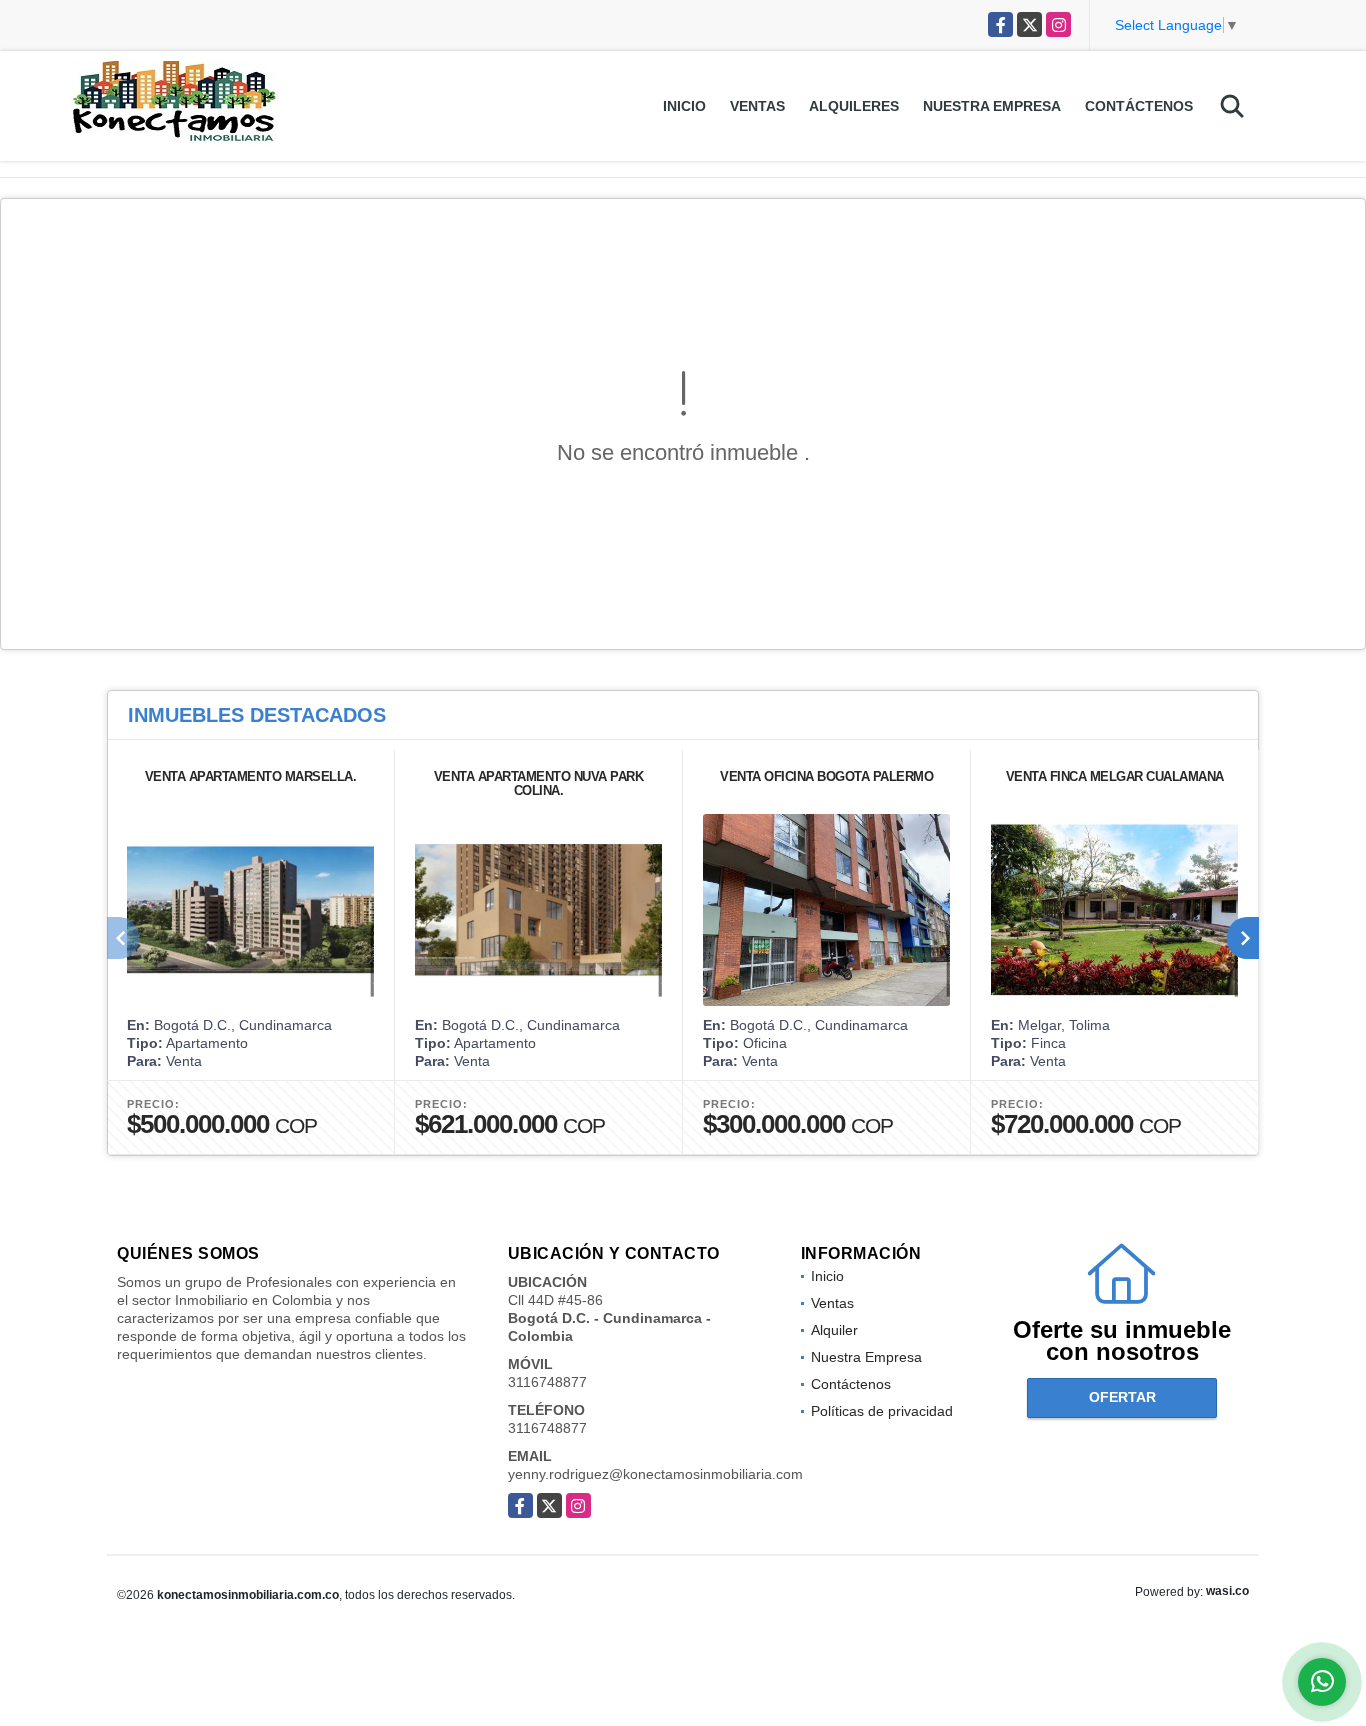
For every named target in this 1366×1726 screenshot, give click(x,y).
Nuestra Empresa (992, 106)
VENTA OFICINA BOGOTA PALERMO (826, 776)
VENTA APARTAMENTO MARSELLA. (251, 776)
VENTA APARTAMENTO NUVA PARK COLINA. (539, 783)
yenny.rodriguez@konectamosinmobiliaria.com (655, 1474)
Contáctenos (1139, 106)
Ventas (757, 106)
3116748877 (547, 1382)
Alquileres (854, 106)
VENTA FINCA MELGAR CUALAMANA (1115, 776)
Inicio (684, 106)
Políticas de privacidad (882, 1411)
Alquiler (834, 1330)
